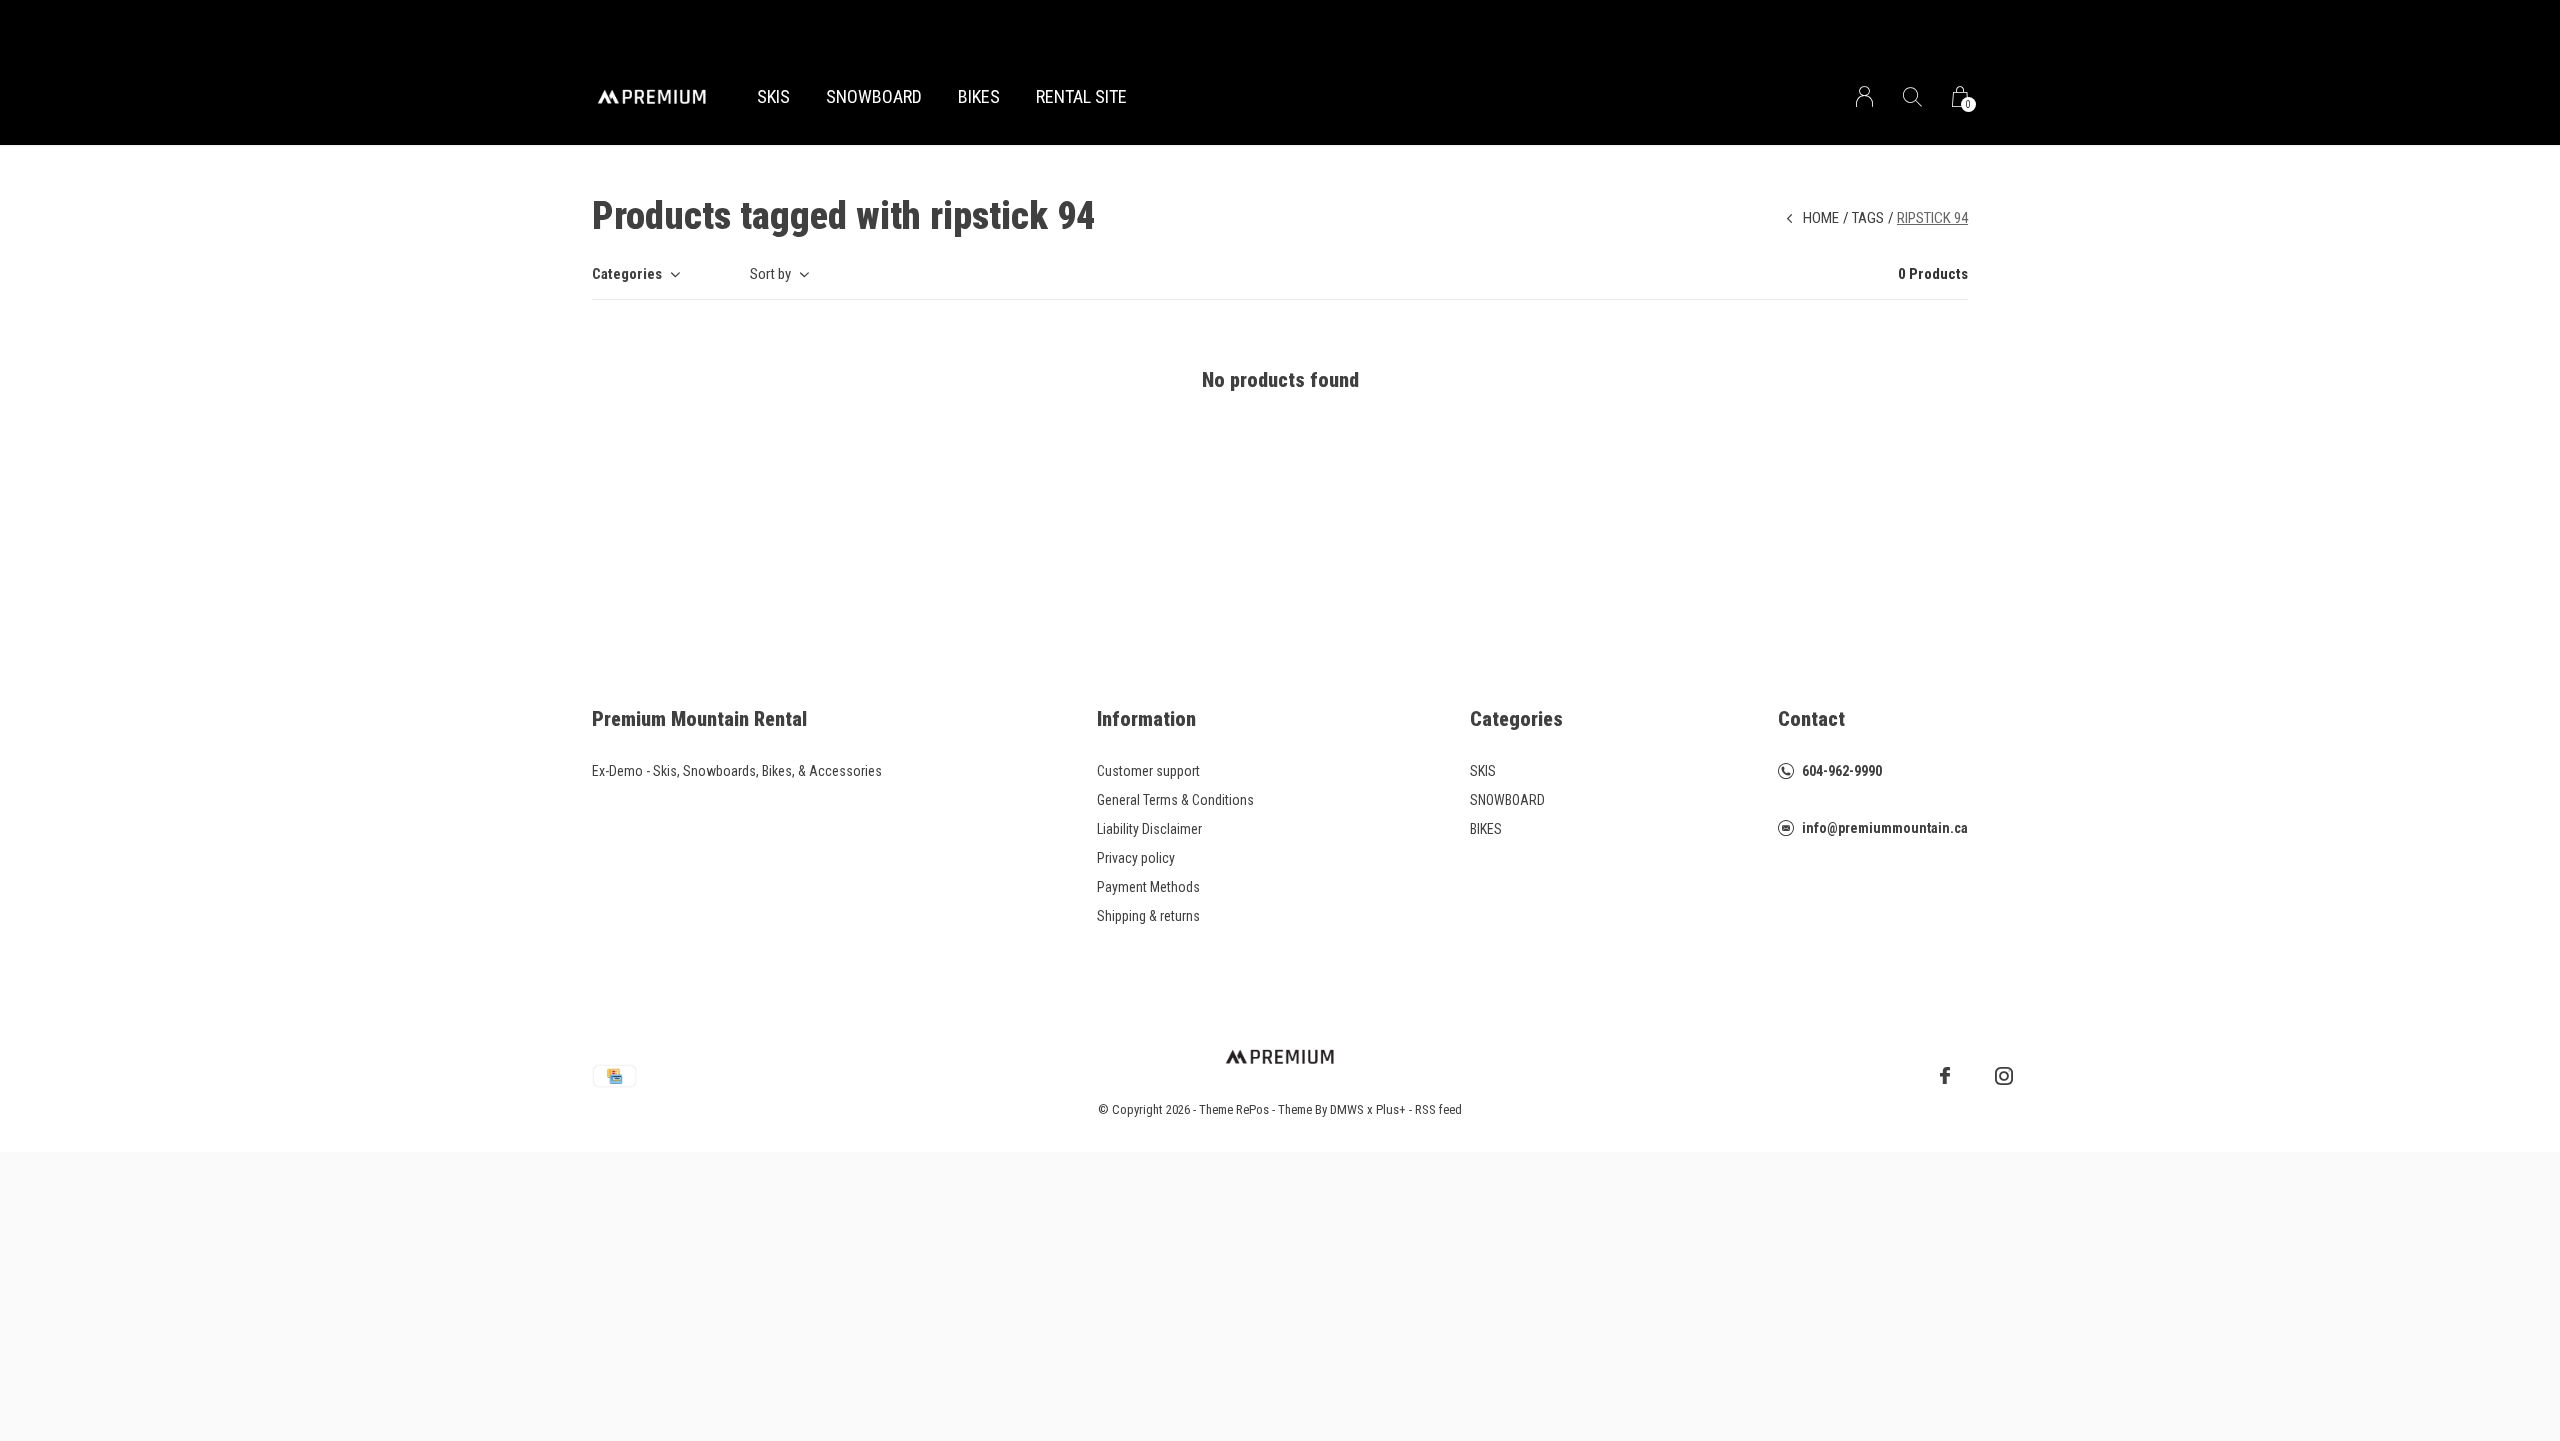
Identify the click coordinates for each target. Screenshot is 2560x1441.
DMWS (1347, 1109)
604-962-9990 (1842, 771)
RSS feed (1438, 1109)
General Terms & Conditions (1175, 800)
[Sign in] (1864, 96)
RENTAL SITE (1081, 96)
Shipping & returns (1148, 916)
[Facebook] (1945, 1076)
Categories (627, 274)
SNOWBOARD (874, 96)
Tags (1868, 218)
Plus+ (1391, 1109)
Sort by (770, 274)
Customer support (1148, 771)
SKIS (773, 96)
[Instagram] (2004, 1076)
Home (1821, 218)
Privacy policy (1136, 858)
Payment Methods (1148, 887)
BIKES (979, 96)
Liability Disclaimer (1149, 829)
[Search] (1912, 96)
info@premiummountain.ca (1885, 828)
